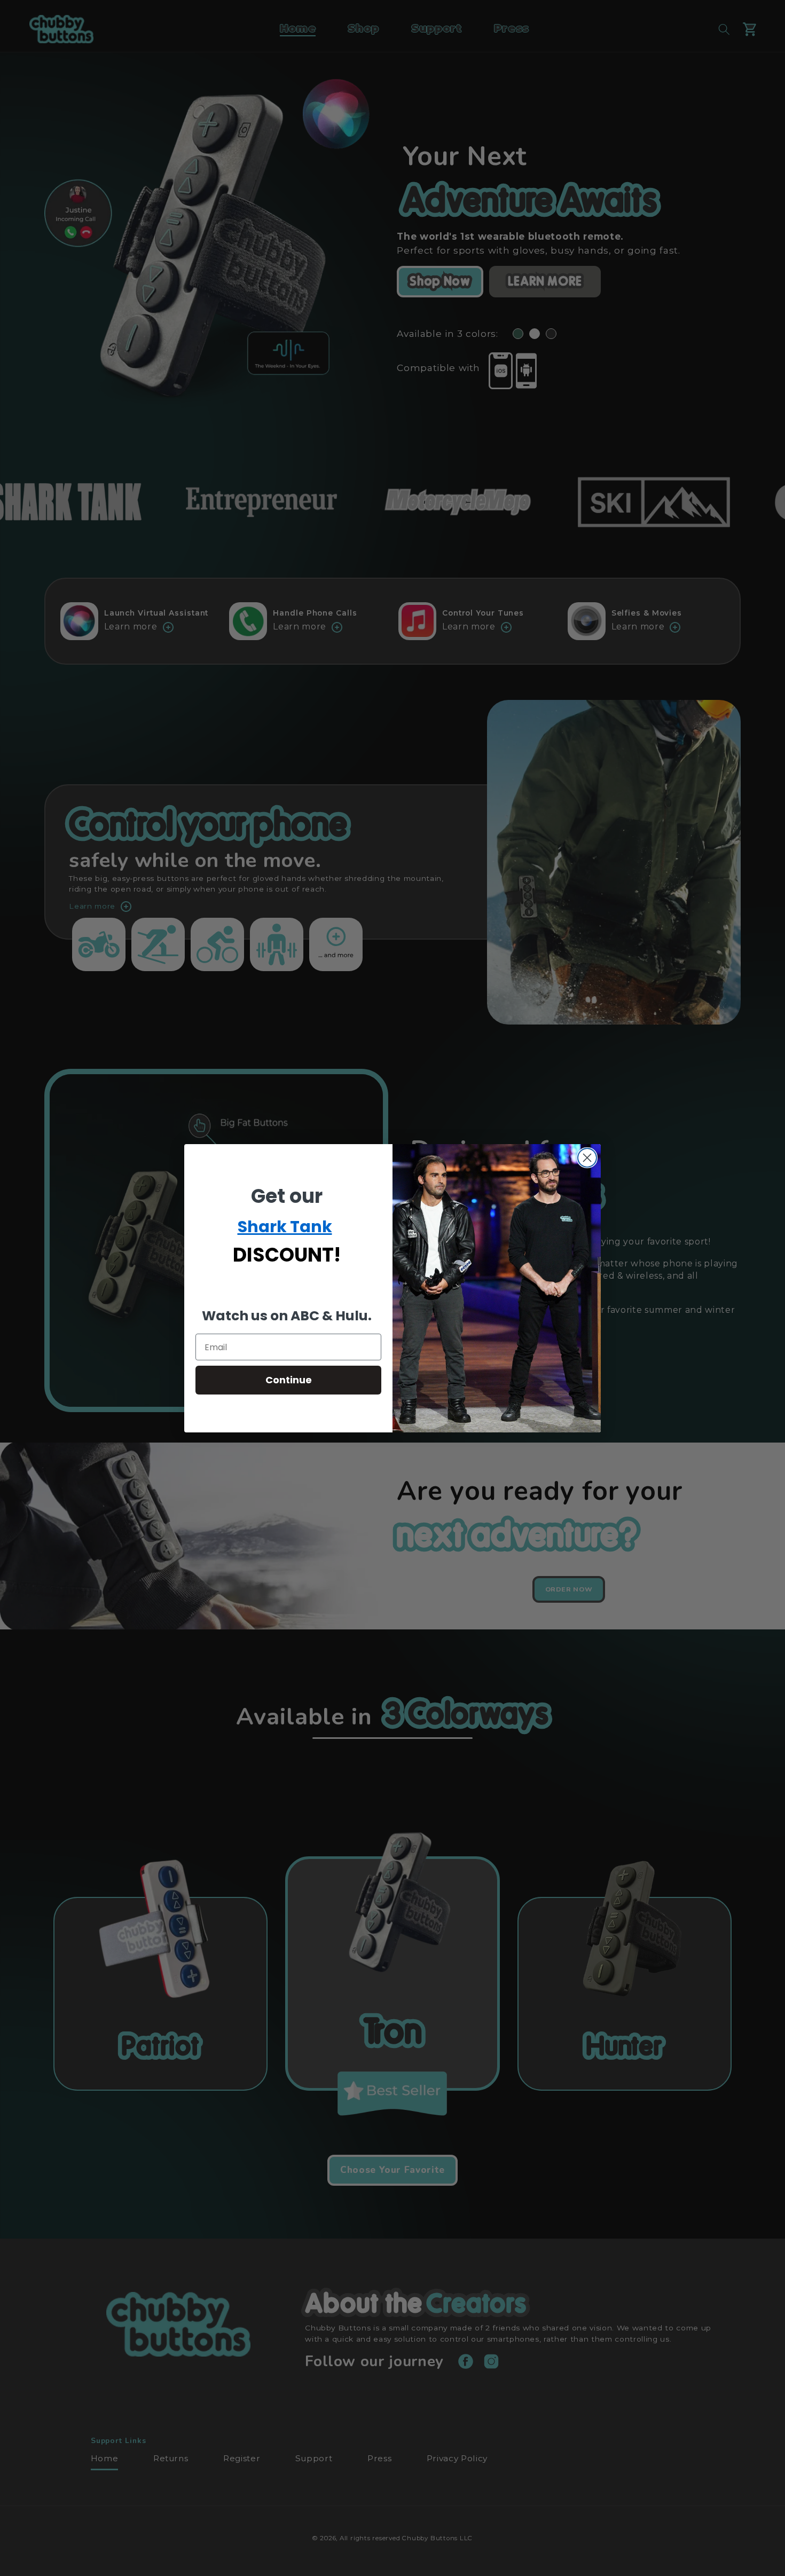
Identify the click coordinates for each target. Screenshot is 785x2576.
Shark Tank (285, 1227)
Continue (289, 1380)
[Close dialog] (587, 1158)
